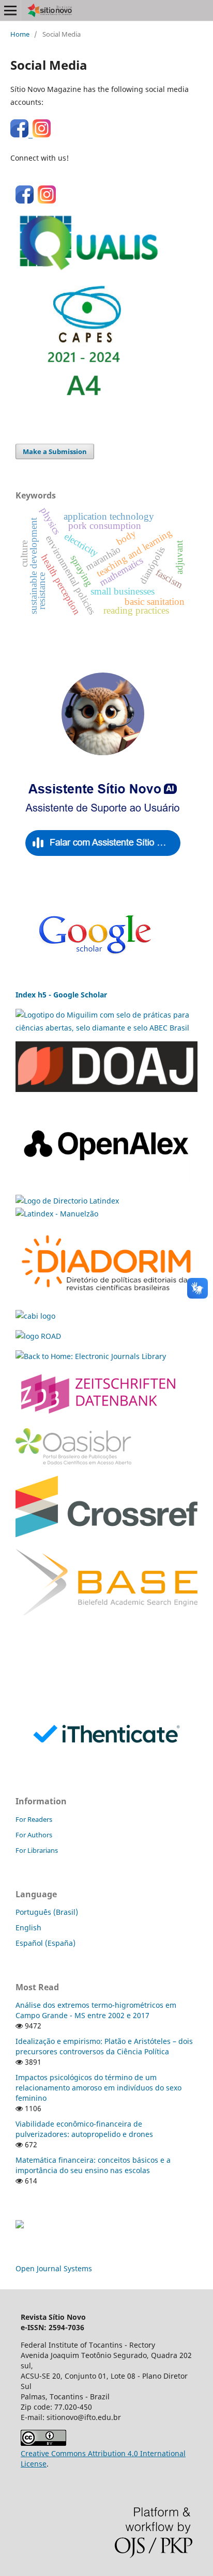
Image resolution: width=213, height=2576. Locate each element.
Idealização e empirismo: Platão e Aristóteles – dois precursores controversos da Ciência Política (104, 2046)
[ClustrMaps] (20, 2226)
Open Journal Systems (54, 2268)
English (28, 1927)
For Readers (34, 1819)
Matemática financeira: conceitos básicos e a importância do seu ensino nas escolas (93, 2165)
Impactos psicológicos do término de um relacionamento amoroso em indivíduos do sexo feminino (98, 2088)
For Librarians (37, 1850)
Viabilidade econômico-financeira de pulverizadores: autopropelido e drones (84, 2129)
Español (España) (45, 1943)
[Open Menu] (10, 10)
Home (20, 34)
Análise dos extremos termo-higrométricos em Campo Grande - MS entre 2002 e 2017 (96, 2010)
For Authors (34, 1835)
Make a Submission (55, 451)
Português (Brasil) (47, 1912)
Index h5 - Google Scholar (61, 995)
